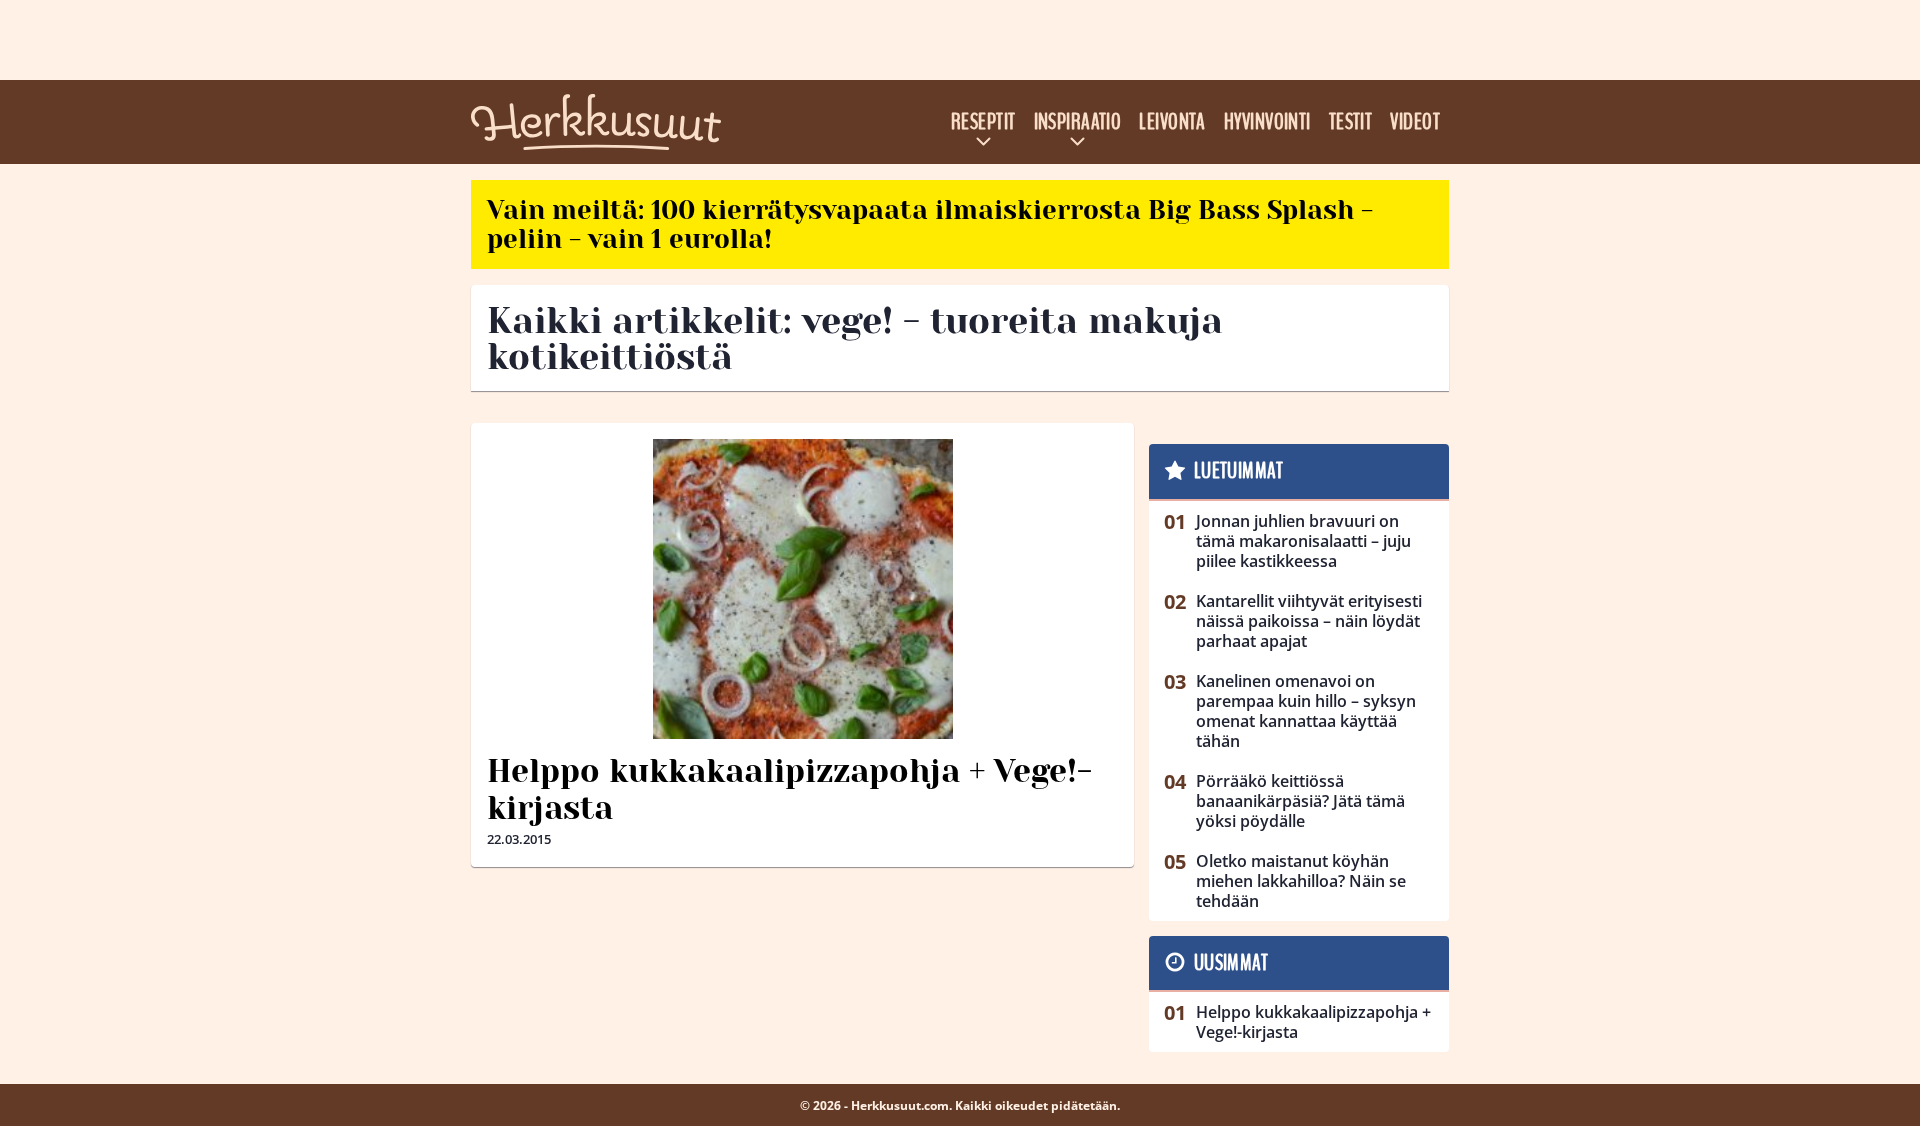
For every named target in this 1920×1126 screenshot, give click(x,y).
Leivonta (1172, 122)
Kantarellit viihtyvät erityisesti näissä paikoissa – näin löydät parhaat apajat (1309, 621)
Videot (1415, 122)
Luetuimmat (1238, 471)
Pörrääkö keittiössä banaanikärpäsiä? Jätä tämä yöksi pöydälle (1300, 801)
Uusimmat (1231, 963)
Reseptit (983, 122)
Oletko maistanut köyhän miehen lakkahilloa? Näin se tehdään (1301, 881)
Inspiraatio (1078, 122)
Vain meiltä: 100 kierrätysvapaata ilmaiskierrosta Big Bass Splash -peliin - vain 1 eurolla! (930, 224)
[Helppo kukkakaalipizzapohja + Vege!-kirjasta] (802, 589)
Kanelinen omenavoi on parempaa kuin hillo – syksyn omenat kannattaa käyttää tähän (1306, 711)
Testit (1351, 122)
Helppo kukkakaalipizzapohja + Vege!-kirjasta (789, 790)
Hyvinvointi (1267, 122)
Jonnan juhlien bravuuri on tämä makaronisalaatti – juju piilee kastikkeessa (1303, 541)
